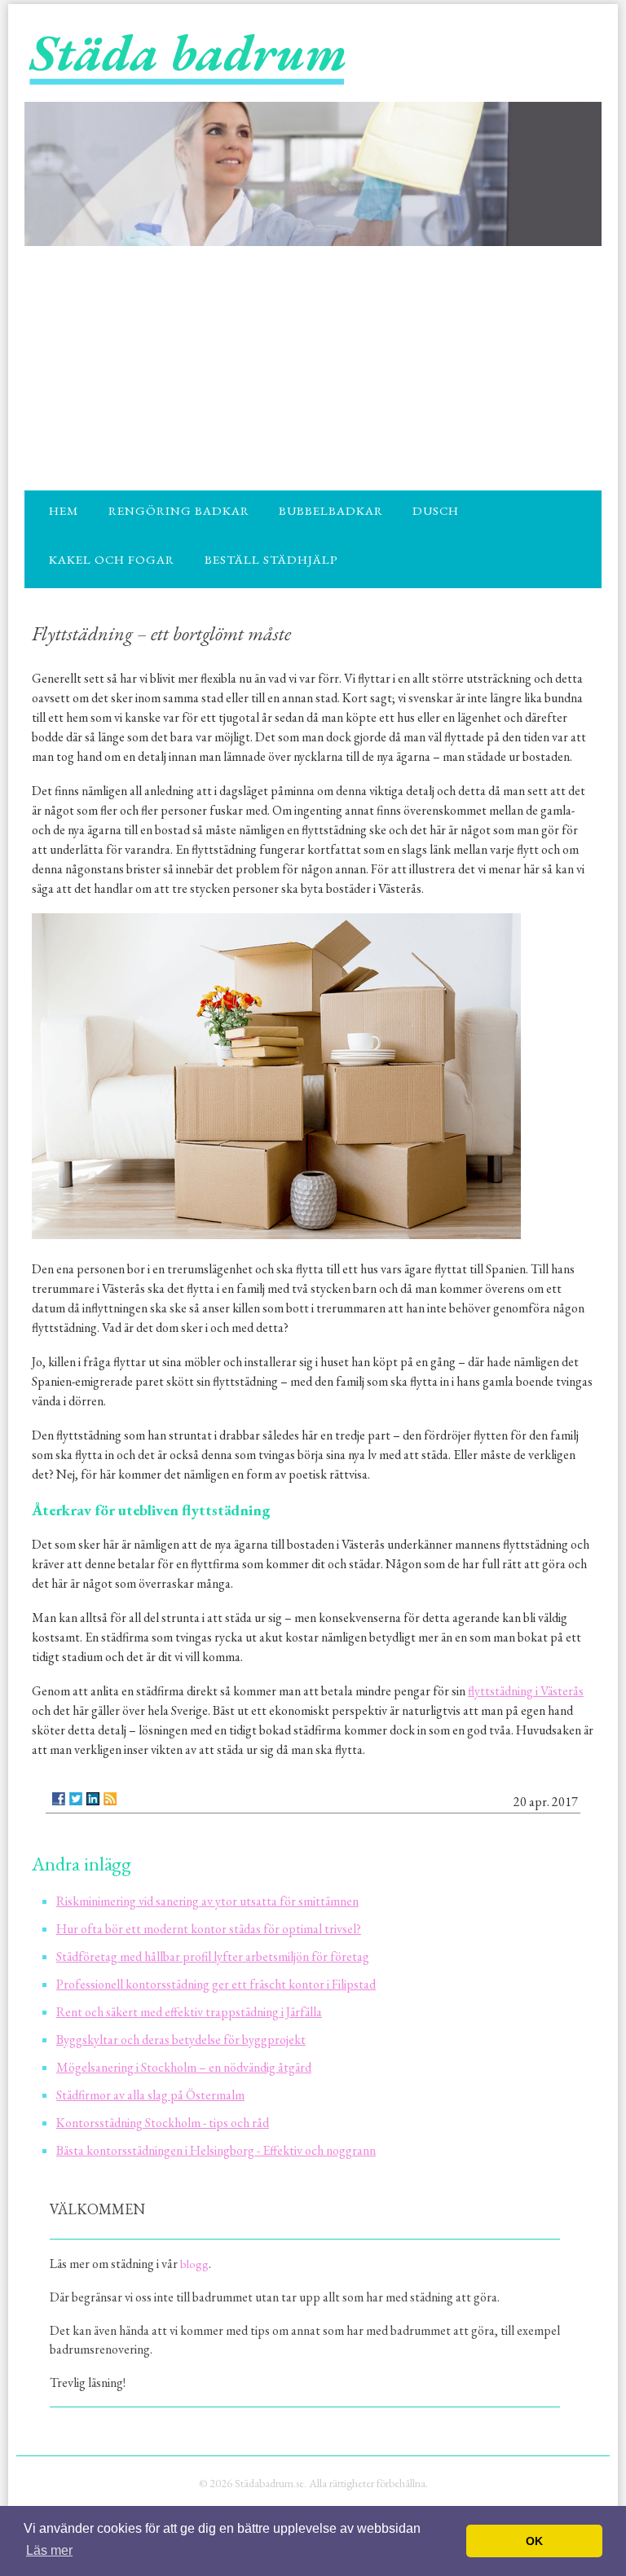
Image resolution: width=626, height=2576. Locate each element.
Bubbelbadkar (331, 510)
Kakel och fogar (112, 559)
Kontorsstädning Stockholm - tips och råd (163, 2123)
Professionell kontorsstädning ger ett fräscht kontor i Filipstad (216, 1984)
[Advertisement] (313, 368)
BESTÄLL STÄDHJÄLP (271, 559)
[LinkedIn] (93, 1799)
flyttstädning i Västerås (526, 1691)
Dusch (436, 510)
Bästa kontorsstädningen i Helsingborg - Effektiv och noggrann (216, 2150)
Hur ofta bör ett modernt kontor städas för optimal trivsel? (209, 1929)
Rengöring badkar (179, 510)
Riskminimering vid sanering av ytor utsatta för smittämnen (207, 1901)
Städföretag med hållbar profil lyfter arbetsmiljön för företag (213, 1956)
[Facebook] (59, 1799)
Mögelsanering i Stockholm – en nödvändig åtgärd (184, 2067)
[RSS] (110, 1799)
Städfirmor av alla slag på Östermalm (150, 2095)
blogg (194, 2264)
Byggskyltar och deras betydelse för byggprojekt (181, 2040)
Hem (64, 510)
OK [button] (534, 2541)
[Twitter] (76, 1799)
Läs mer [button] (49, 2550)
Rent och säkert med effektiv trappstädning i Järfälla (189, 2012)
